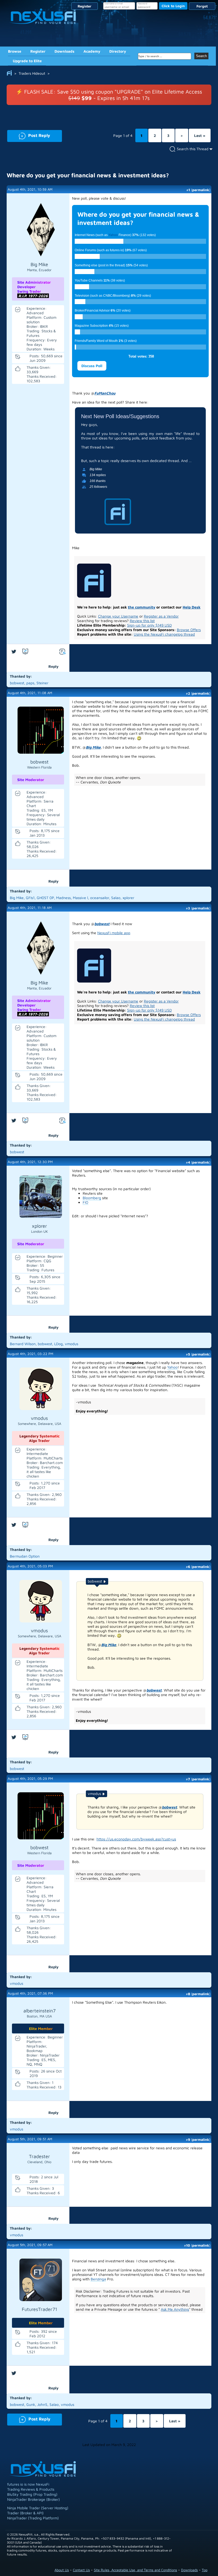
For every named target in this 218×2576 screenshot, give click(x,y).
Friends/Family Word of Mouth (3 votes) (106, 341)
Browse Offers (189, 630)
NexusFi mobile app (114, 933)
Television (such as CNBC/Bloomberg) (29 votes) (113, 296)
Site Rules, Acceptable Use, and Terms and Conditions (135, 2570)
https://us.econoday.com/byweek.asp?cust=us (136, 1839)
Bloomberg (92, 1198)
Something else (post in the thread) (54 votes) (111, 265)
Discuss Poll (92, 366)
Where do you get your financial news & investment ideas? (88, 175)
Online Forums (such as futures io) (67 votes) (111, 250)
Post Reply (29, 135)
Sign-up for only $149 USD (149, 625)
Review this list (142, 621)
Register (85, 6)
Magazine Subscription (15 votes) (102, 326)
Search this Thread (193, 149)
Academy (92, 51)
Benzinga (98, 2279)
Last (200, 135)
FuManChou (105, 393)
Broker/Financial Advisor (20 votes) (103, 311)
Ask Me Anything (175, 2309)
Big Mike (93, 747)
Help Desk (192, 607)
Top (205, 2570)
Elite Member (41, 2029)
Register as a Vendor (161, 616)
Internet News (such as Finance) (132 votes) (115, 235)
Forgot (202, 6)
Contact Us (81, 2570)
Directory (118, 51)
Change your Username (118, 616)
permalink (201, 190)
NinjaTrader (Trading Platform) (33, 2518)
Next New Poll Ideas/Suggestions (120, 416)
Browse (15, 51)
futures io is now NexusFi (28, 2484)
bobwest (102, 924)
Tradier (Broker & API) (25, 2513)
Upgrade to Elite (27, 61)
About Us (62, 2570)
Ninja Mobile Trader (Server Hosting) (38, 2508)
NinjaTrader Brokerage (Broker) (33, 2499)
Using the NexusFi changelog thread (164, 634)
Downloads (64, 51)
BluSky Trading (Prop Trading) (32, 2494)
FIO (85, 1202)
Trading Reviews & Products (31, 2489)
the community (142, 607)
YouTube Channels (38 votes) (100, 280)
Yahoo (113, 235)
